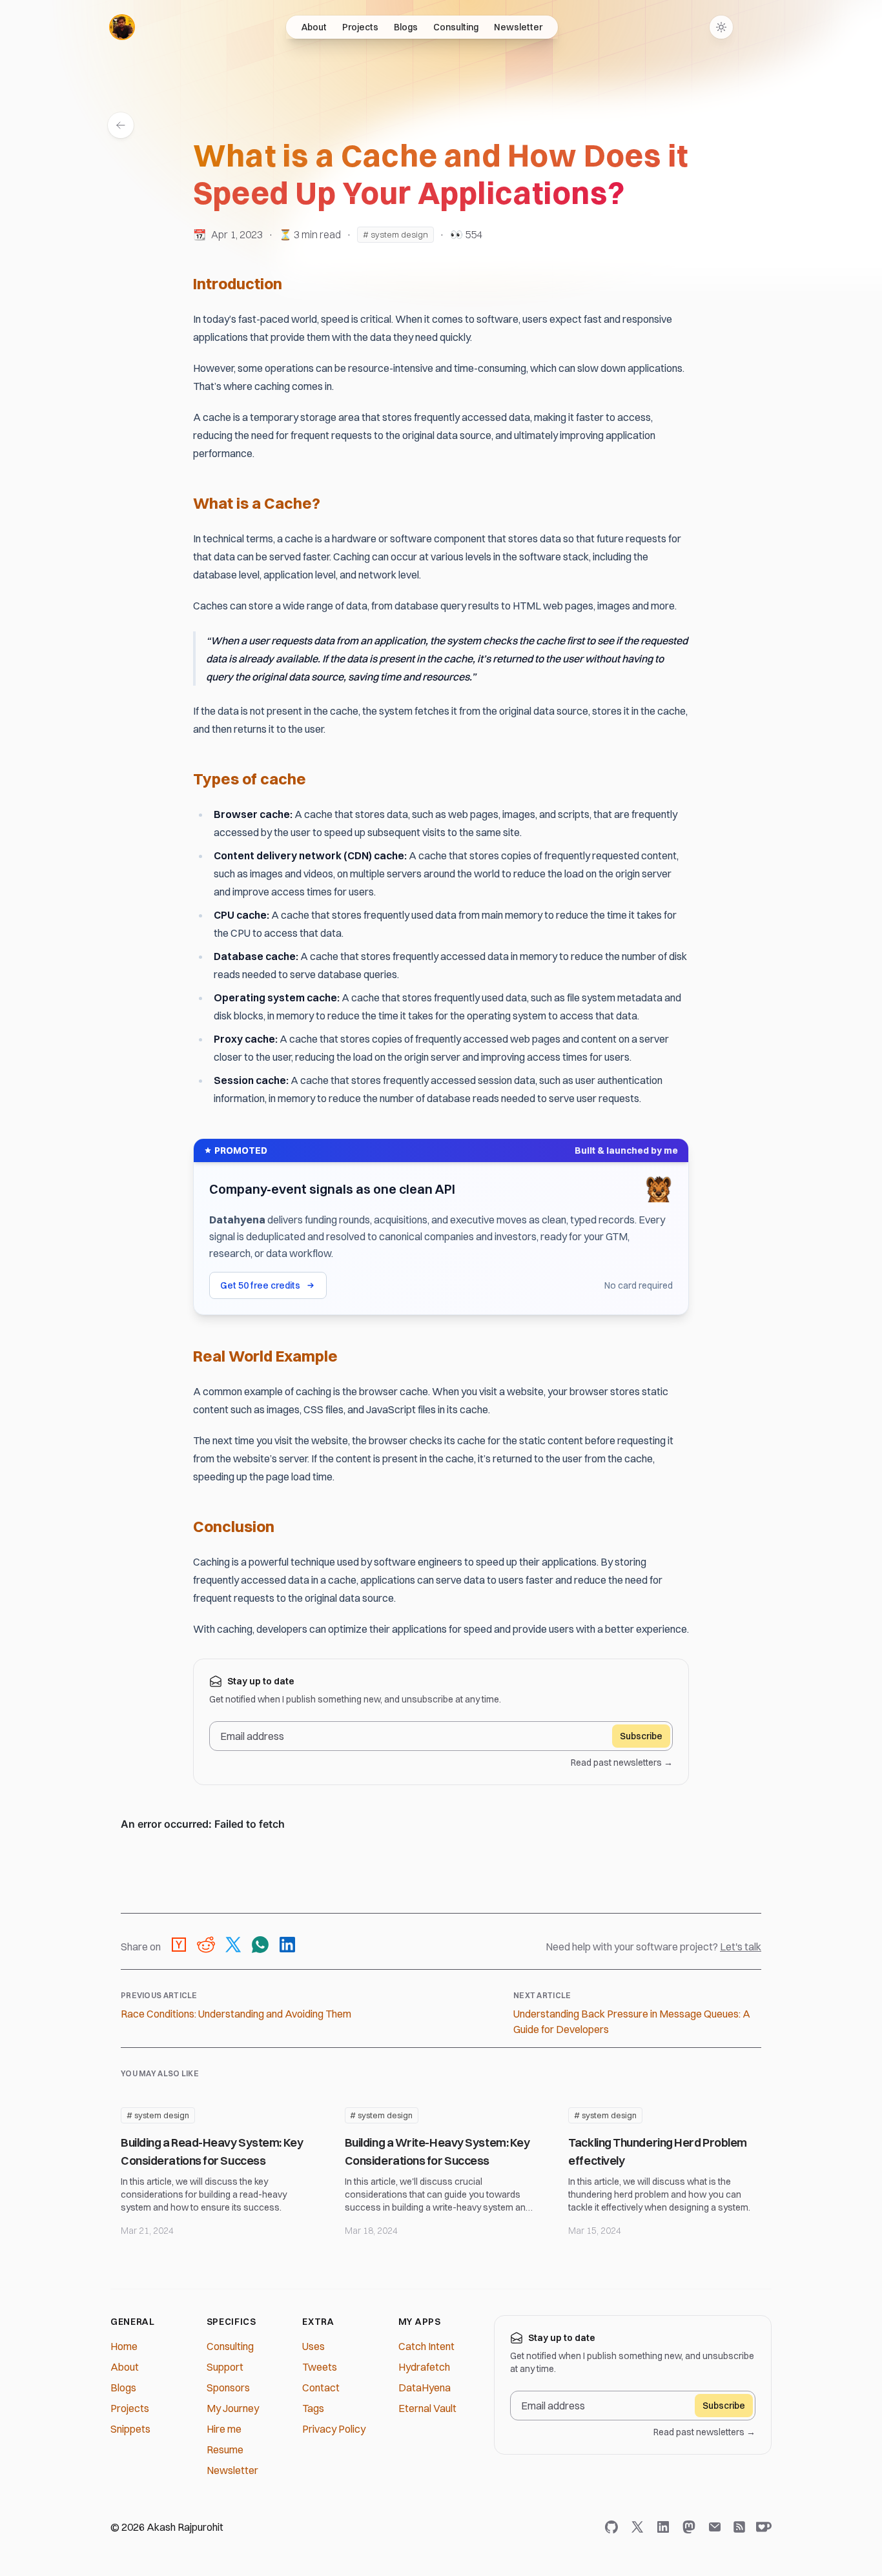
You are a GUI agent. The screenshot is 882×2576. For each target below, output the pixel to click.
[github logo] (614, 2527)
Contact (321, 2387)
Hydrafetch (424, 2367)
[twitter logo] (640, 2527)
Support (225, 2367)
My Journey (233, 2408)
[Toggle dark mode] (721, 27)
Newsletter (518, 27)
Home (124, 2346)
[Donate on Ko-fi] (761, 2527)
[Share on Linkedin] (287, 1947)
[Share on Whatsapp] (260, 1947)
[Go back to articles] (121, 125)
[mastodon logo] (692, 2527)
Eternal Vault (427, 2408)
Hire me (224, 2429)
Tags (313, 2408)
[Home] (122, 27)
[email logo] (717, 2527)
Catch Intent (426, 2346)
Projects (360, 27)
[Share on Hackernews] (179, 1947)
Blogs (406, 27)
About (314, 27)
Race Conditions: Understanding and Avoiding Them (236, 2014)
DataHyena (425, 2387)
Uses (313, 2346)
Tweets (320, 2367)
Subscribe (641, 1736)
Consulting (456, 27)
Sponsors (228, 2387)
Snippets (130, 2429)
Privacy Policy (334, 2429)
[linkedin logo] (666, 2527)
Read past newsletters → (622, 1763)
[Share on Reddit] (206, 1947)
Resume (225, 2449)
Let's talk (741, 1947)
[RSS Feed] (739, 2527)
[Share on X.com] (233, 1947)
